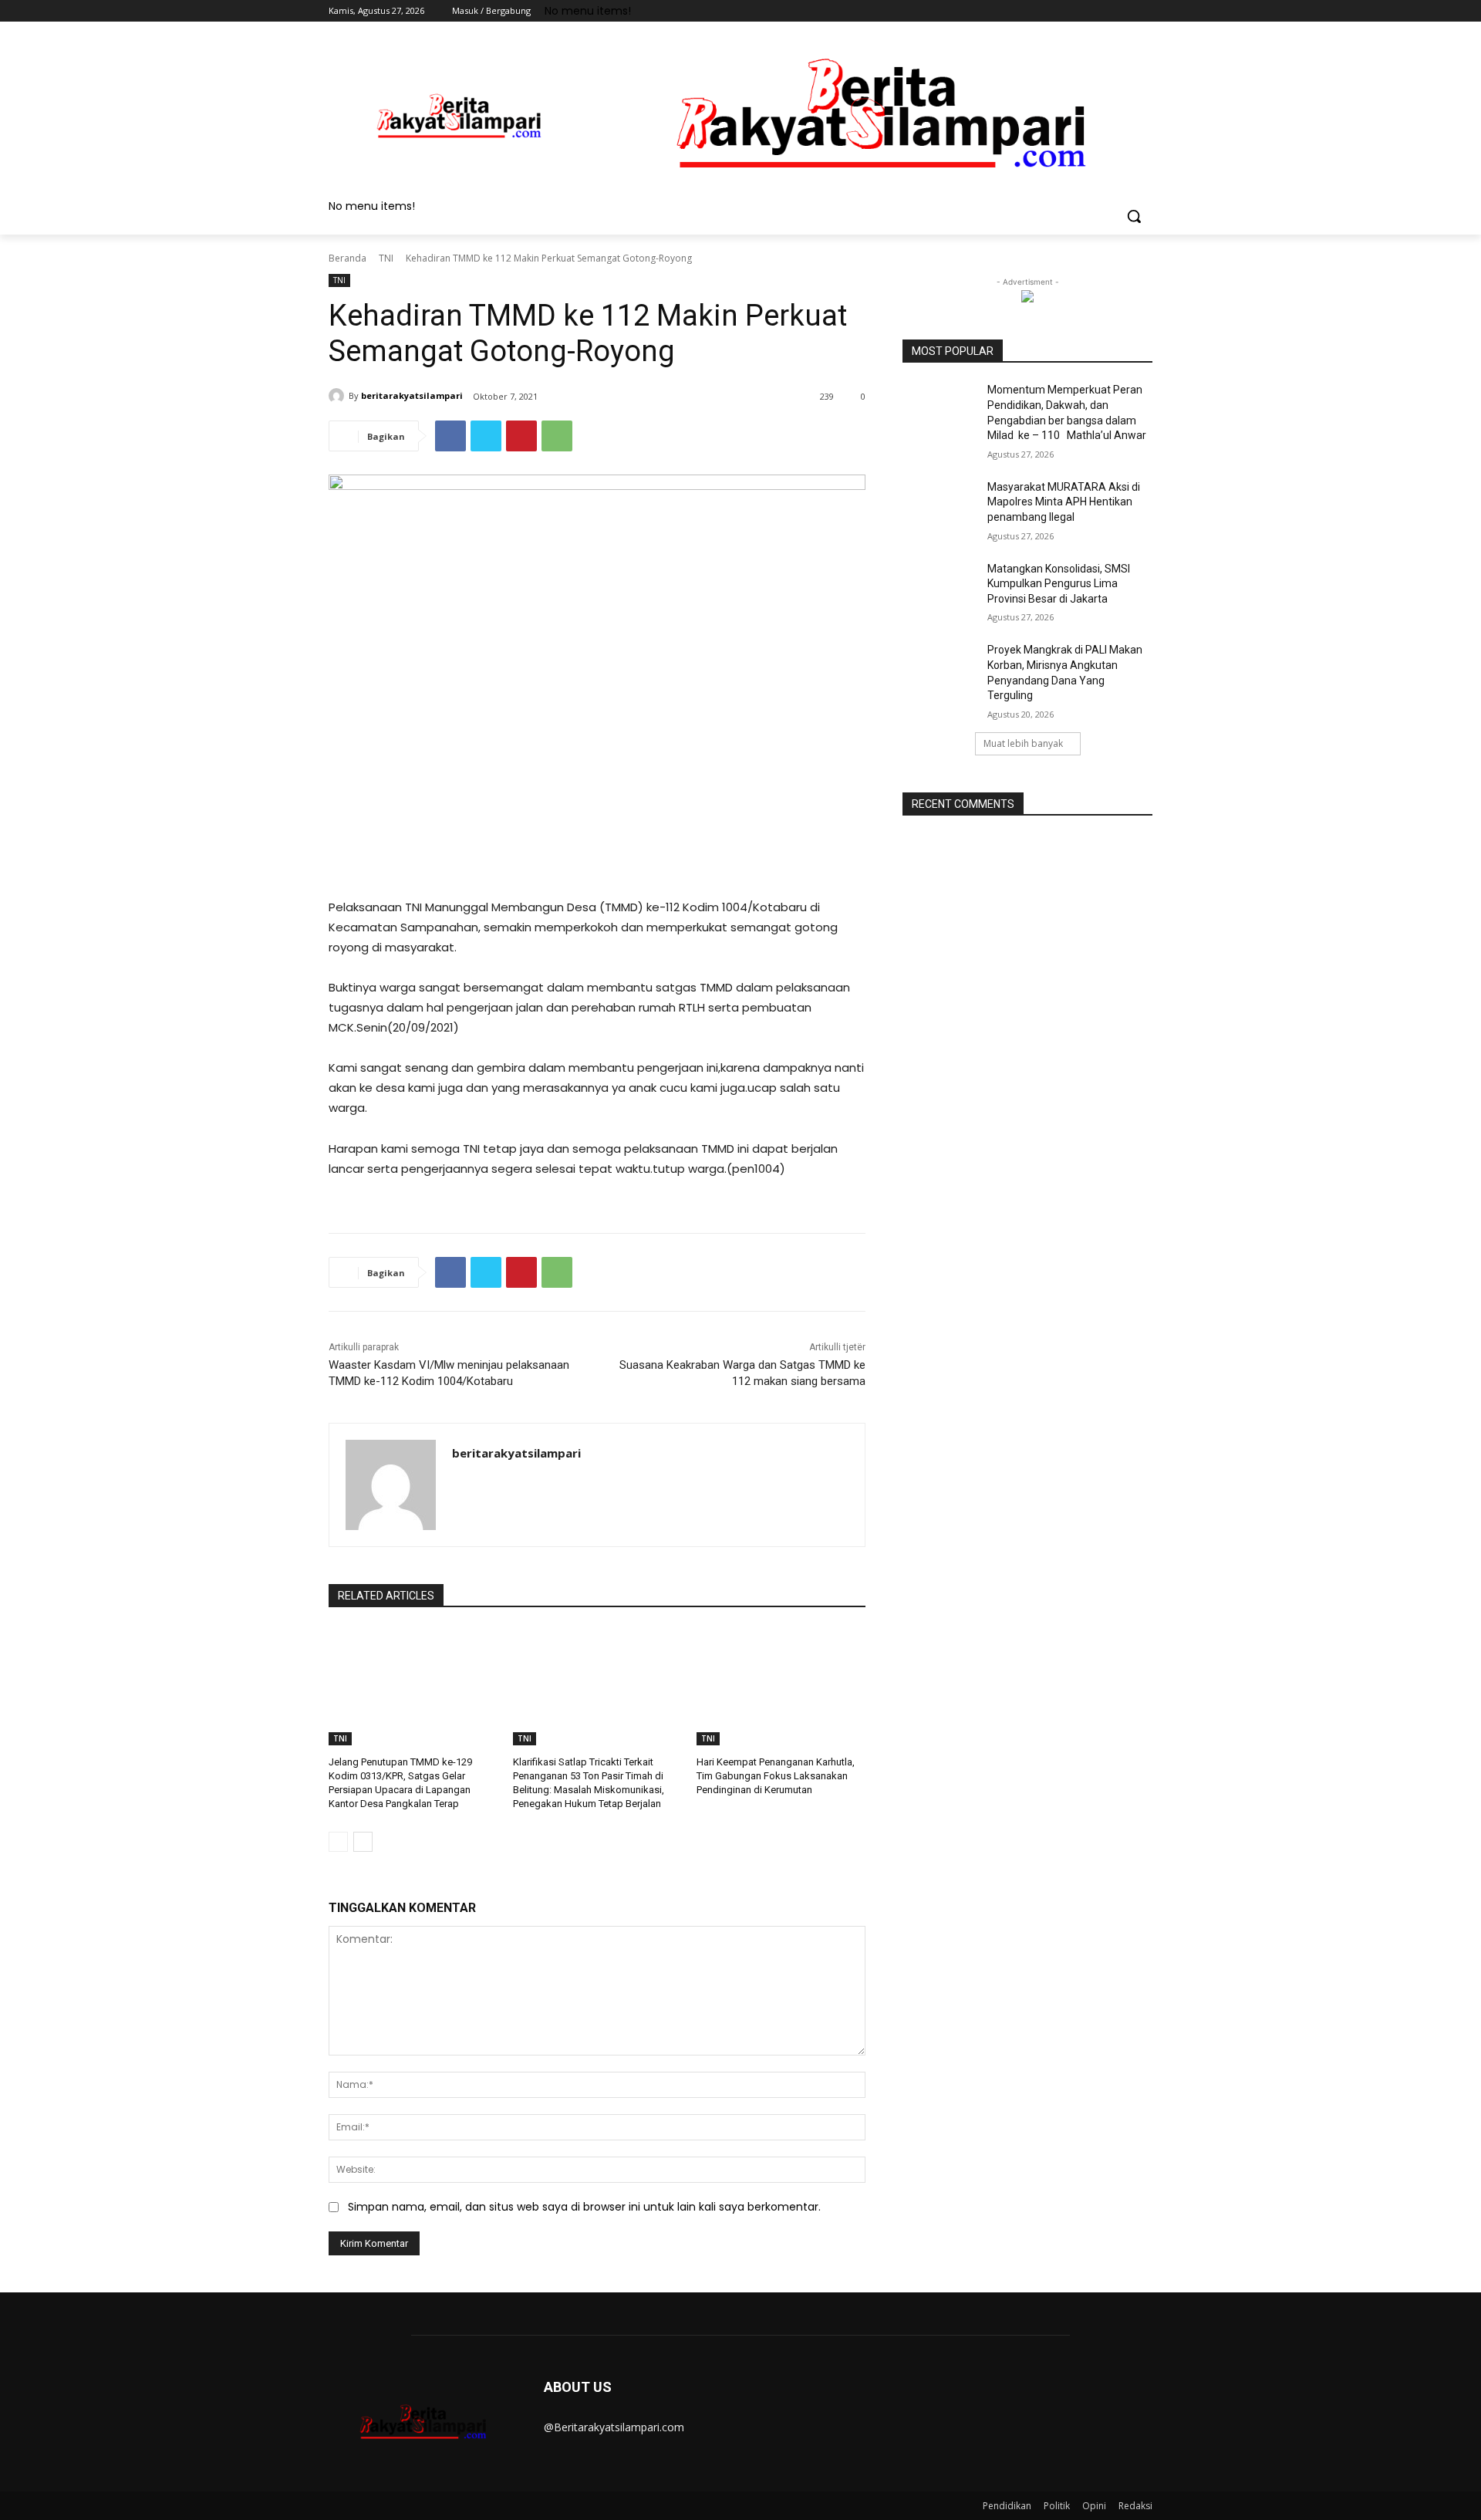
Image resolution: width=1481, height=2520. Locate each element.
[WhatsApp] (557, 436)
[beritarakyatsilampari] (339, 396)
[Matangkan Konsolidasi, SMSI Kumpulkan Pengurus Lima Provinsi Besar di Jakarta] (940, 588)
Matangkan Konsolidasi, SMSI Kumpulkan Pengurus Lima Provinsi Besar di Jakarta (1059, 584)
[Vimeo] (1122, 11)
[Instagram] (1080, 11)
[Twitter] (1101, 11)
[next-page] (363, 1842)
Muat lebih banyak (1023, 743)
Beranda (347, 258)
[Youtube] (1144, 11)
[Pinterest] (521, 436)
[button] (1134, 216)
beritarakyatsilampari (412, 395)
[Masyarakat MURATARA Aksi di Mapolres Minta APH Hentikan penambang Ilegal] (940, 506)
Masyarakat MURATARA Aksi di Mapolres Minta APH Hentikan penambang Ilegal (1064, 502)
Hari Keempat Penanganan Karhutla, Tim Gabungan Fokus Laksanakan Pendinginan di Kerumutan (776, 1776)
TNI (386, 258)
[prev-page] (338, 1842)
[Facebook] (1058, 11)
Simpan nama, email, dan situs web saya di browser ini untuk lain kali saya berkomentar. (584, 2207)
